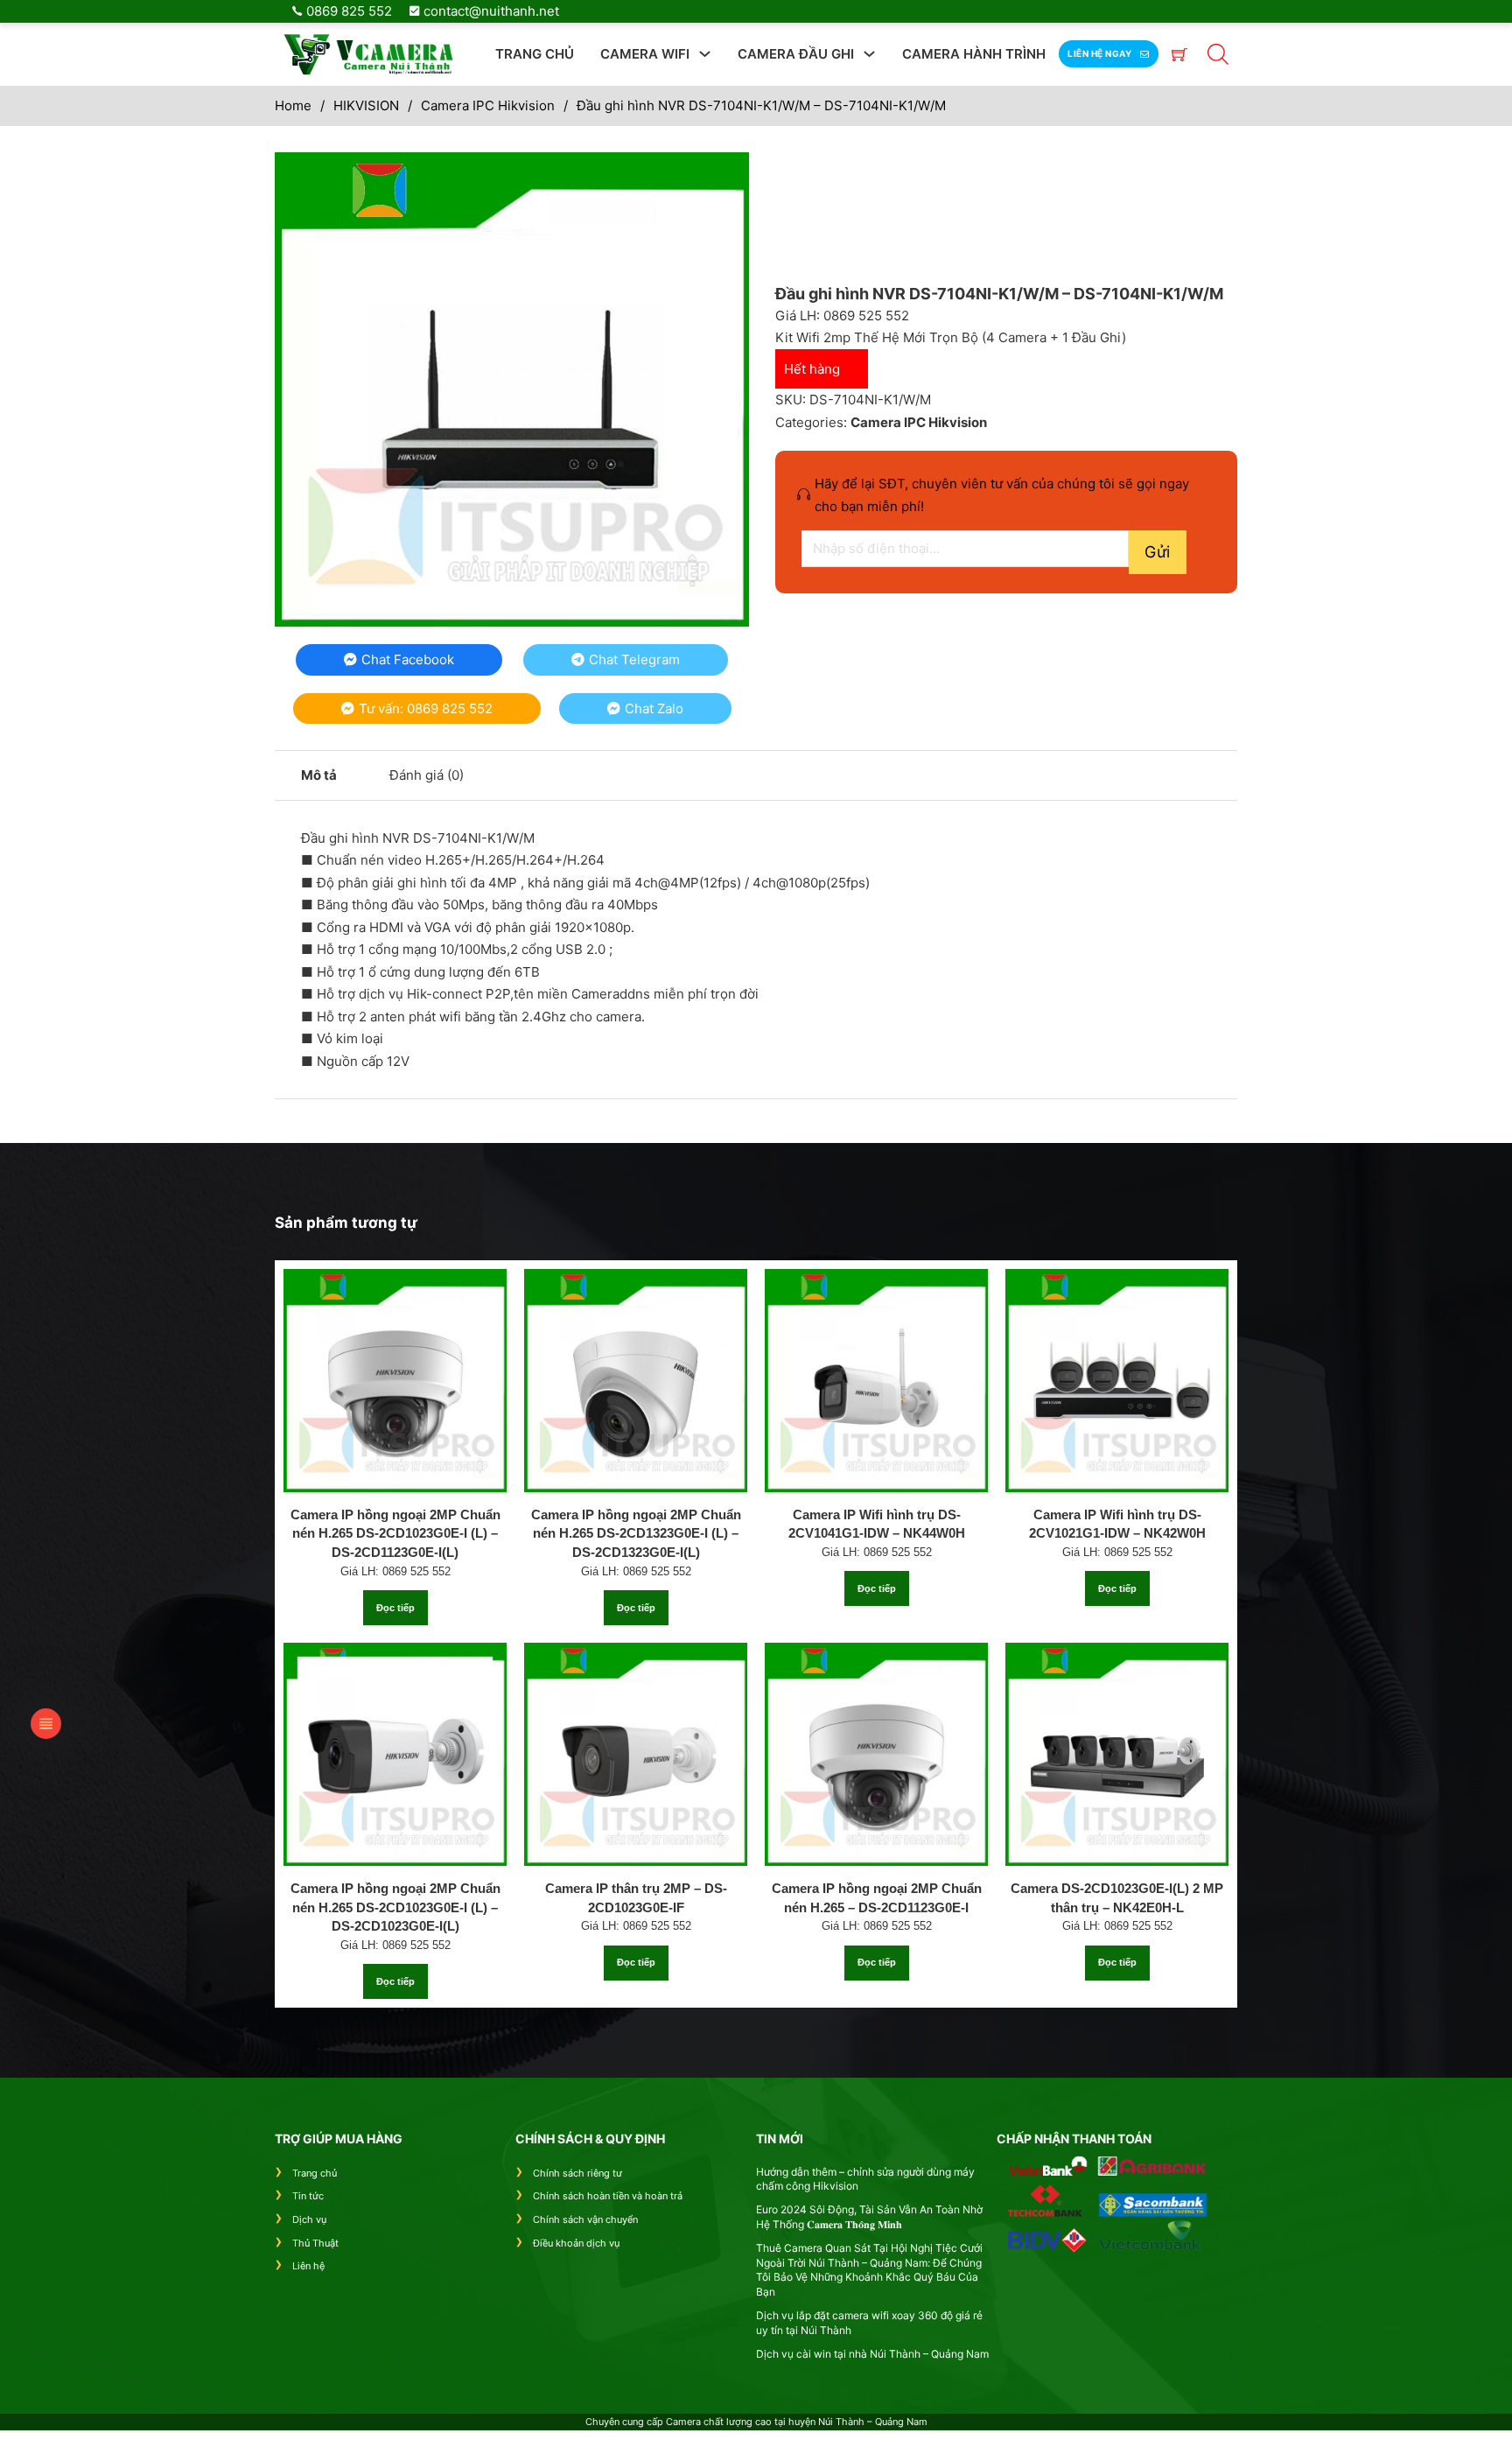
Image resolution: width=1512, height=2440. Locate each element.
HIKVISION (366, 105)
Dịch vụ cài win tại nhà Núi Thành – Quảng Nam (872, 2354)
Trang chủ (535, 54)
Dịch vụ (309, 2219)
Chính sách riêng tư (577, 2173)
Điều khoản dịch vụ (576, 2243)
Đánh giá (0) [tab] (427, 775)
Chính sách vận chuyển (585, 2219)
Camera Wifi (645, 54)
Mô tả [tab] (319, 775)
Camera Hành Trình (974, 54)
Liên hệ (308, 2266)
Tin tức (308, 2196)
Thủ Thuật (315, 2243)
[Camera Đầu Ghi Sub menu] (869, 54)
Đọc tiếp (395, 1608)
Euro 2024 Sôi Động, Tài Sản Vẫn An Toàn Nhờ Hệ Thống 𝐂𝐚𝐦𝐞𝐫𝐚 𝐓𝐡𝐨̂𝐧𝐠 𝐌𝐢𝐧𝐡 (869, 2217)
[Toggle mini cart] (1179, 54)
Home (293, 105)
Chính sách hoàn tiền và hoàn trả (608, 2196)
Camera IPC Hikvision (488, 105)
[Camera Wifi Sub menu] (705, 54)
